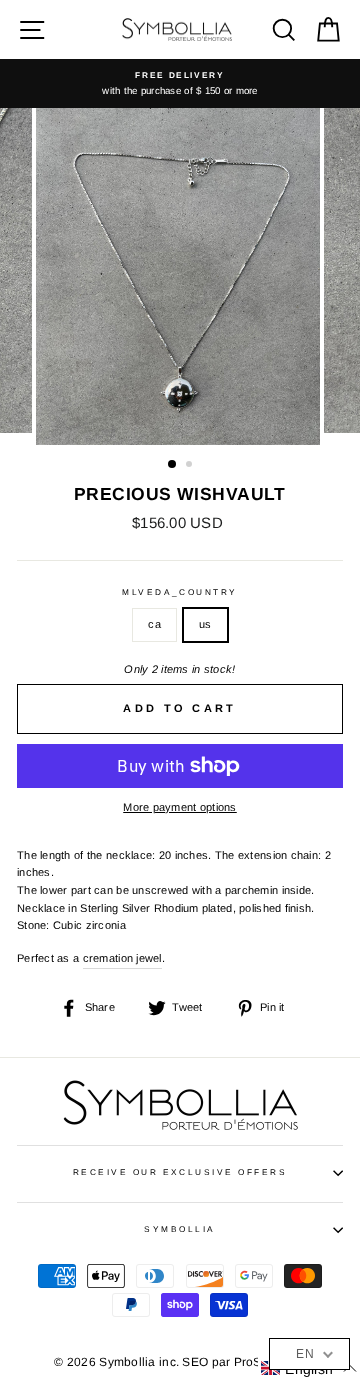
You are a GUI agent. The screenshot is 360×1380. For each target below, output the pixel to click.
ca (154, 624)
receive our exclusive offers (180, 1172)
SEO (195, 1362)
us (205, 624)
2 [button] (191, 466)
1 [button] (173, 465)
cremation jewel (122, 958)
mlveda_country (180, 592)
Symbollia (179, 1229)
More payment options (180, 807)
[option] (180, 83)
